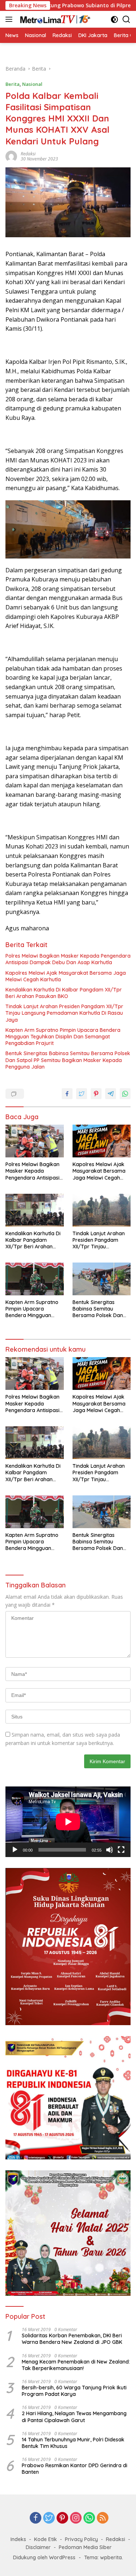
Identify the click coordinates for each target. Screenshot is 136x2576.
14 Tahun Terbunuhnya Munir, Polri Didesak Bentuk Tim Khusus (73, 2443)
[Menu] (10, 19)
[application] (68, 1822)
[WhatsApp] (89, 2518)
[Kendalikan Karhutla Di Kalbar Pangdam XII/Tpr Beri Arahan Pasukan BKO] (35, 1210)
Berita (13, 84)
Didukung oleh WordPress (44, 2557)
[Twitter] (49, 2518)
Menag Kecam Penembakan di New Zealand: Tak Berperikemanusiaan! (76, 2365)
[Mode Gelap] (114, 19)
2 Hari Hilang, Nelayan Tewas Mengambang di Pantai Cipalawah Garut (74, 2417)
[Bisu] (110, 1850)
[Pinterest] (62, 2518)
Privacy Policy (81, 2539)
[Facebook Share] (67, 1094)
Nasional (32, 84)
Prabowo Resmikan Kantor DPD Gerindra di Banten (75, 2469)
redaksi (28, 154)
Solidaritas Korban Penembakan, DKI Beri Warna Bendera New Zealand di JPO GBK (72, 2339)
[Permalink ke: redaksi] (11, 156)
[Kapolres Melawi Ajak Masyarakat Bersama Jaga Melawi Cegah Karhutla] (102, 1141)
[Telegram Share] (111, 1094)
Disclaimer (38, 2547)
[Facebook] (36, 2518)
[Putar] (15, 1850)
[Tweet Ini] (82, 1094)
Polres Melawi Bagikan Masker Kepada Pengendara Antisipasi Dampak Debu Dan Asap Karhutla (68, 959)
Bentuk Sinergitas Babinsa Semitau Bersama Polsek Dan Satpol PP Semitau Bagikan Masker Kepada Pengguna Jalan (68, 1060)
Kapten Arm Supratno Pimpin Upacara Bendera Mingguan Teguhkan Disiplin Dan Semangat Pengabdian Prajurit (63, 1037)
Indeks (18, 2539)
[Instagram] (76, 2518)
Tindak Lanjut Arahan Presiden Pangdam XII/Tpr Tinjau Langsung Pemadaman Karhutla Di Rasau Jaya (64, 1013)
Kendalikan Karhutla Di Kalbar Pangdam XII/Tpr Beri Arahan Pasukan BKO (64, 993)
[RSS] (103, 2518)
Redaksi (116, 2539)
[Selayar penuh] (121, 1850)
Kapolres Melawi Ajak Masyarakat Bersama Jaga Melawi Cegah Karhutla (66, 976)
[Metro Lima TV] (54, 19)
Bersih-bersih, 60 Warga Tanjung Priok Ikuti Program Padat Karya (74, 2391)
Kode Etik (46, 2539)
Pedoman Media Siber (85, 2547)
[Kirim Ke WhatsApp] (125, 1094)
